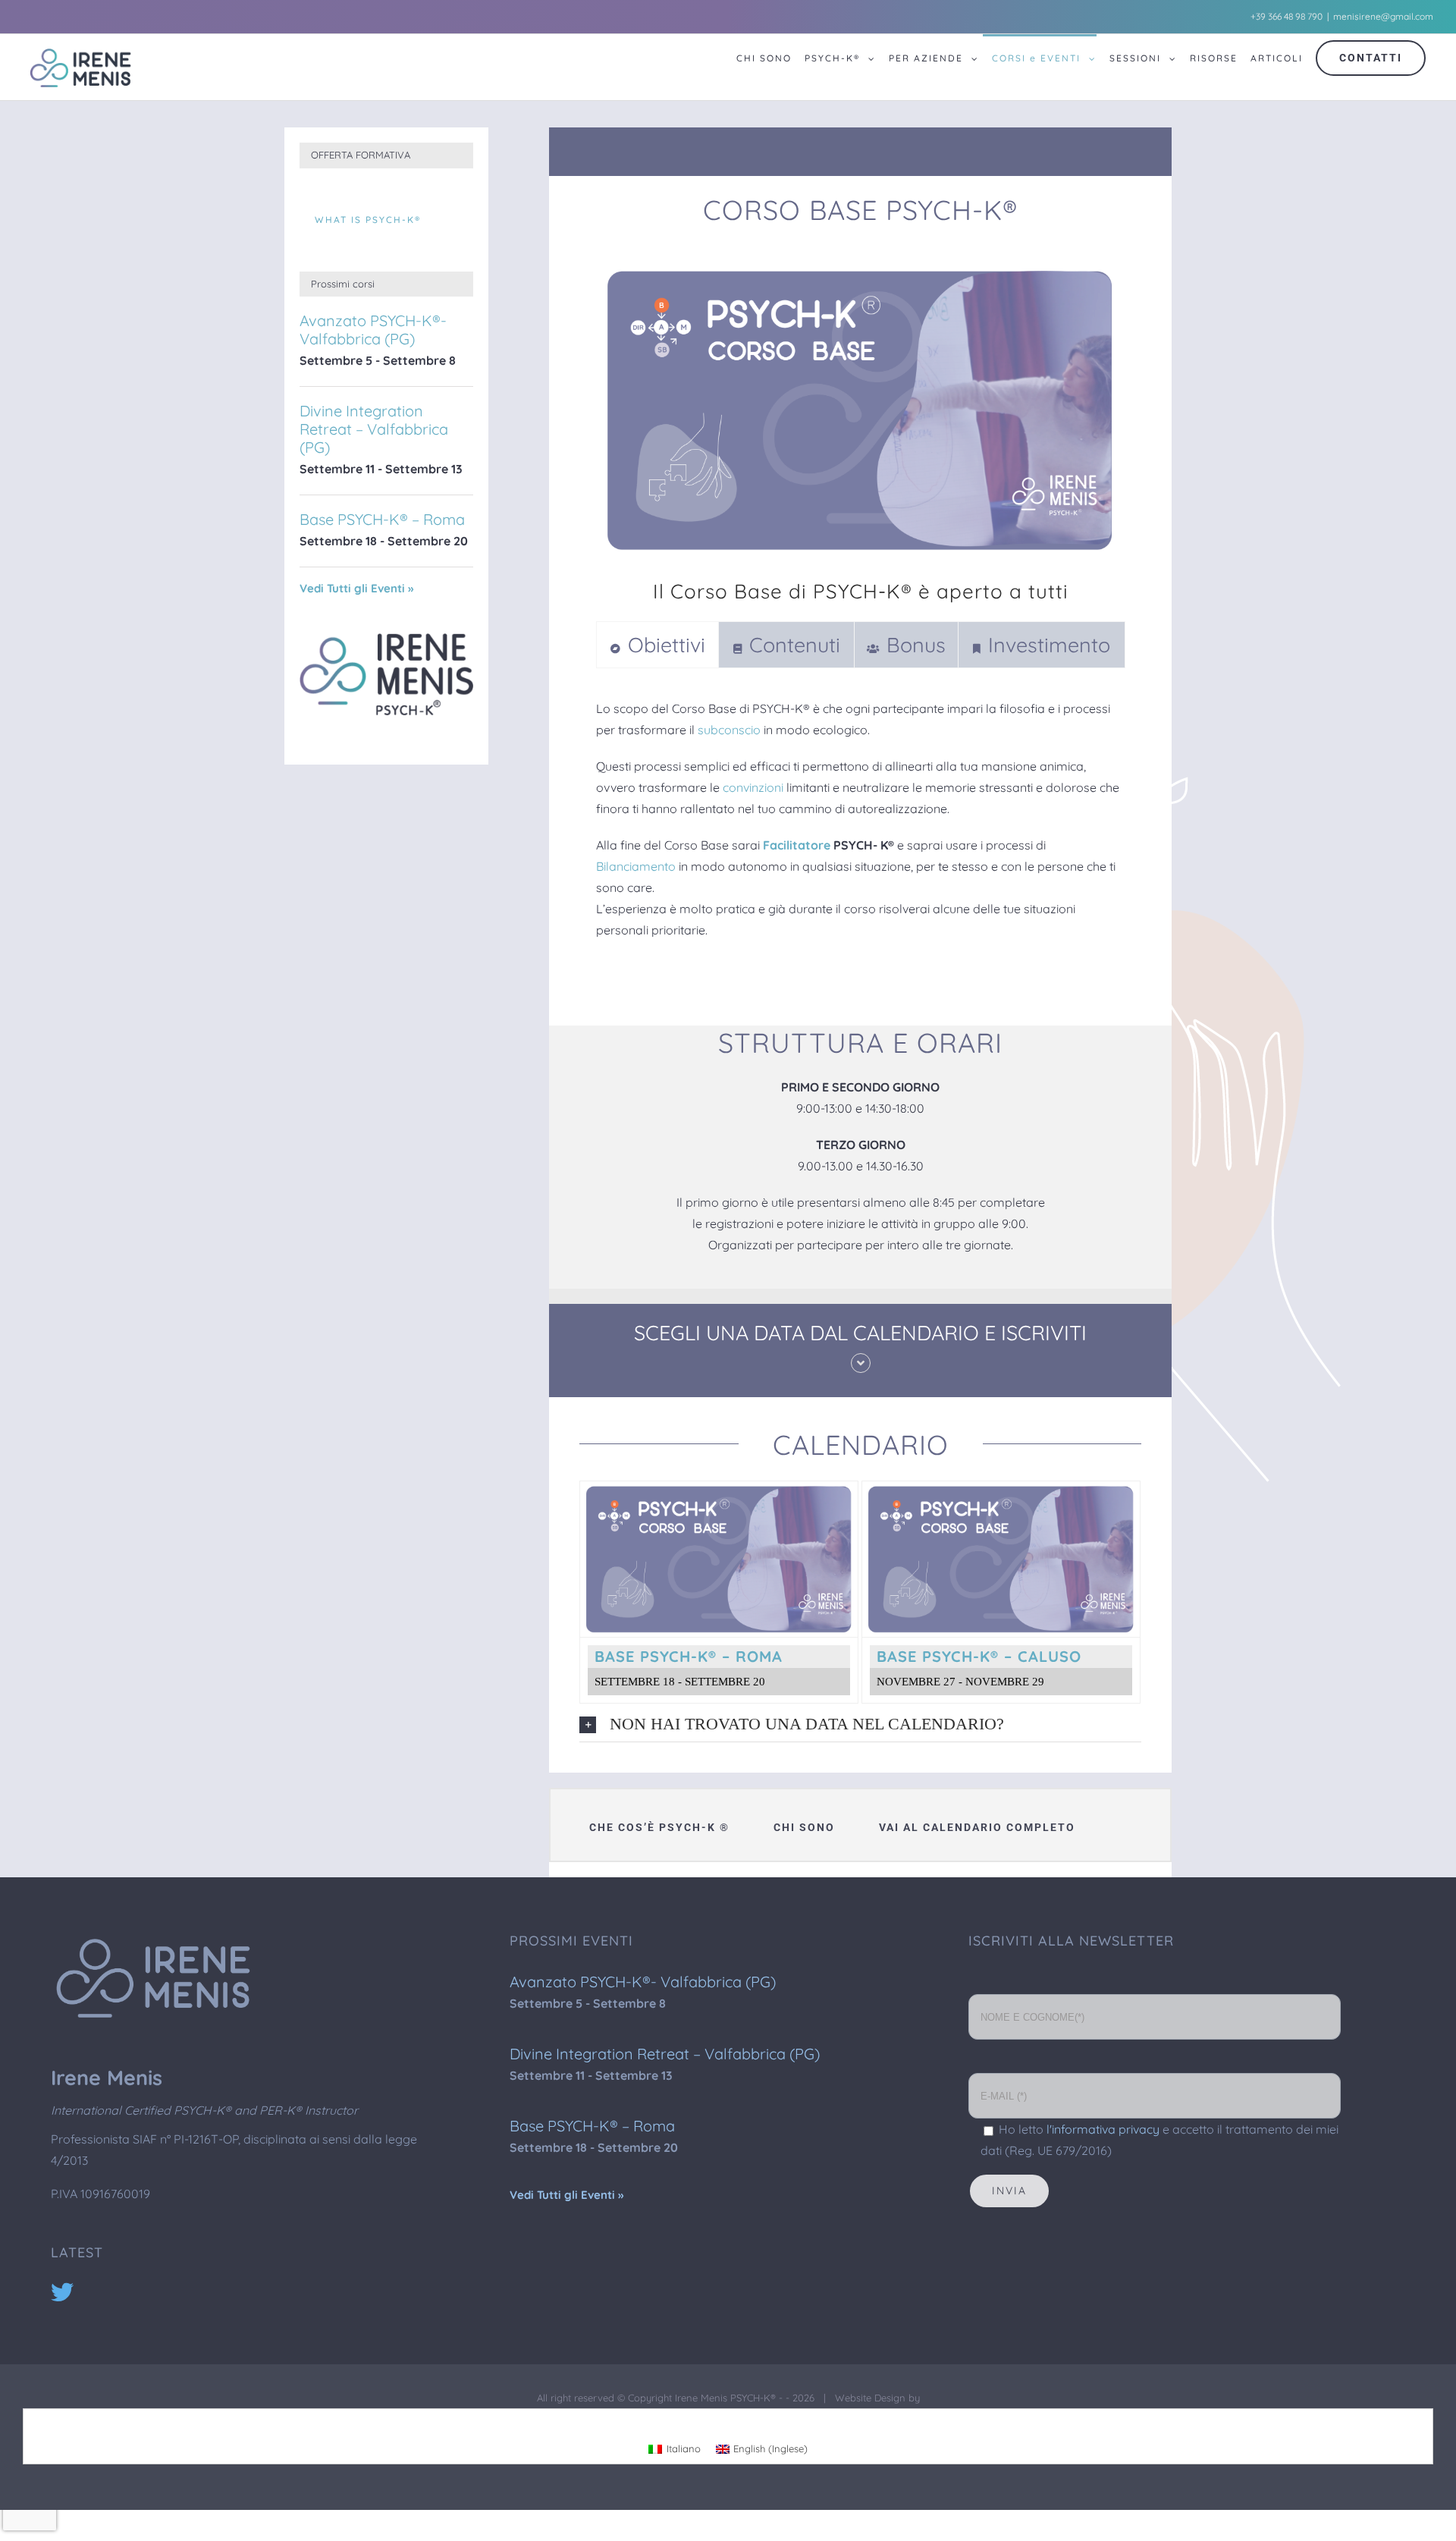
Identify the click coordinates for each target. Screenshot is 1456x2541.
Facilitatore (797, 845)
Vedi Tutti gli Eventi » (356, 588)
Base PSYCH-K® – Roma (689, 1656)
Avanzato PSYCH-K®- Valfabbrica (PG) (373, 330)
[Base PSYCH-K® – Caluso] (1001, 1492)
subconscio (729, 730)
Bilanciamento (636, 866)
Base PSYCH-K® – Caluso (979, 1656)
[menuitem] (759, 67)
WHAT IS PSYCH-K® (368, 220)
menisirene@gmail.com (1383, 16)
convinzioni (753, 787)
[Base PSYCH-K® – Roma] (719, 1492)
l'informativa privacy (1103, 2129)
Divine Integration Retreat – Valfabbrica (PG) (374, 429)
